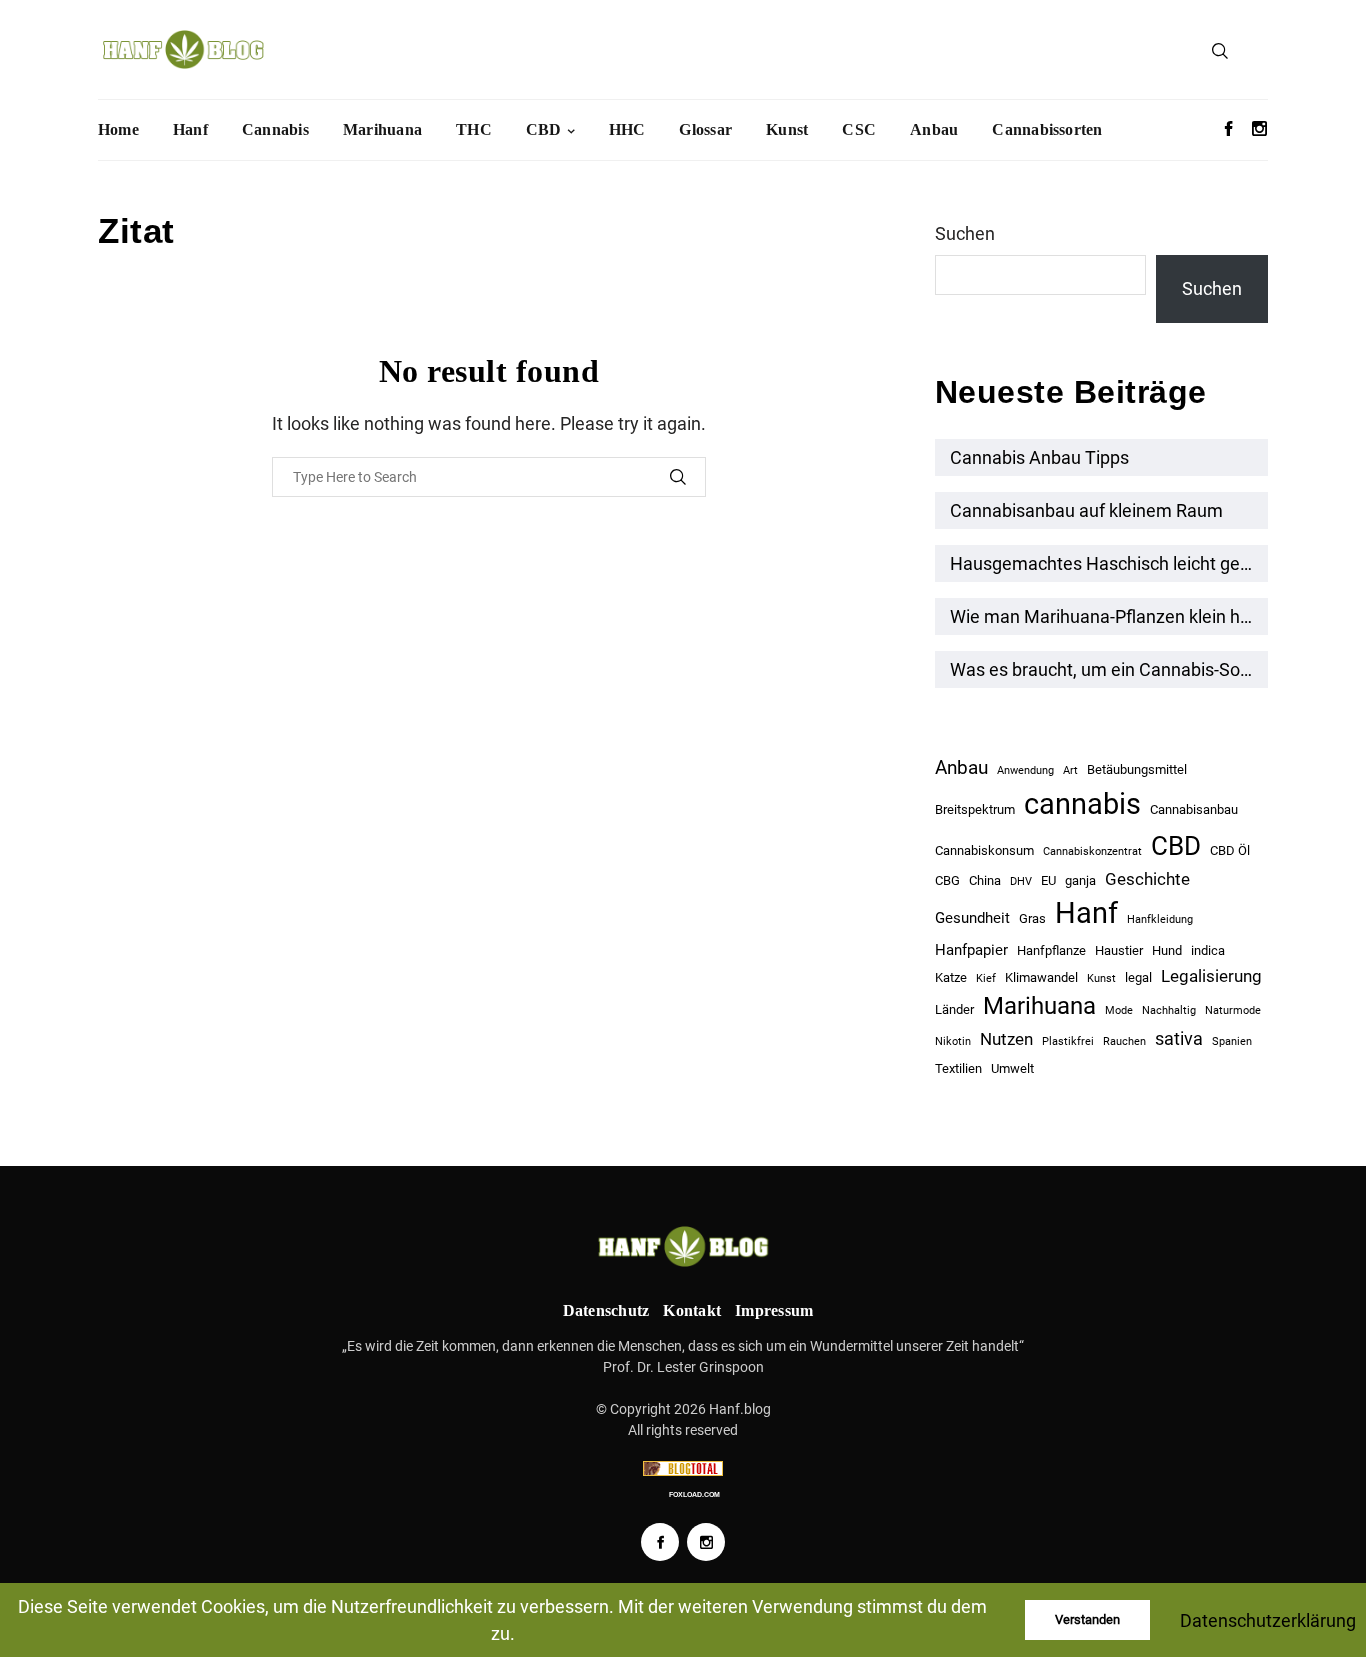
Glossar (705, 129)
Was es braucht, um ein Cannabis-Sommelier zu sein (1109, 669)
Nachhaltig (1169, 1010)
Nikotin (953, 1041)
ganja (1080, 880)
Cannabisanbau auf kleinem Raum (1086, 510)
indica (1208, 950)
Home (118, 129)
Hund (1167, 950)
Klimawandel (1041, 977)
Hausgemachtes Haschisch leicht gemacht (1109, 563)
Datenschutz (606, 1310)
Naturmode (1233, 1010)
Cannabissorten (1047, 129)
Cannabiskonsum (984, 850)
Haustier (1119, 950)
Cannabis (275, 129)
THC (474, 129)
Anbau (934, 129)
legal (1138, 977)
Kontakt (692, 1310)
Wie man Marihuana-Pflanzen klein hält (1105, 616)
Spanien (1232, 1041)
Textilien (958, 1068)
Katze (951, 977)
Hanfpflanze (1051, 950)
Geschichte (1147, 879)
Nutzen (1006, 1039)
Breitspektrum (975, 809)
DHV (1021, 881)
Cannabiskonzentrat (1092, 851)
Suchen (965, 233)
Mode (1119, 1010)
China (985, 880)
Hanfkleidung (1160, 919)
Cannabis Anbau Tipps (1039, 457)
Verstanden (1087, 1619)
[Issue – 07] (683, 1246)
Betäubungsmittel (1137, 769)
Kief (986, 978)
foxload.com (694, 1494)
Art (1070, 770)
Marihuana (382, 129)
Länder (954, 1009)
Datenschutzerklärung (1268, 1620)
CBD (544, 129)
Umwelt (1012, 1068)
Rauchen (1124, 1041)
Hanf (190, 129)
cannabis (1082, 804)
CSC (859, 129)
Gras (1032, 918)
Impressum (774, 1310)
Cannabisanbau (1194, 809)
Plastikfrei (1068, 1041)
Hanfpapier (971, 950)
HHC (627, 129)
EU (1048, 880)
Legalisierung (1211, 976)
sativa (1179, 1038)
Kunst (787, 129)
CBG (947, 880)
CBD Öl (1230, 850)
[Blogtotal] (683, 1468)
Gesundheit (972, 918)
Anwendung (1025, 770)
